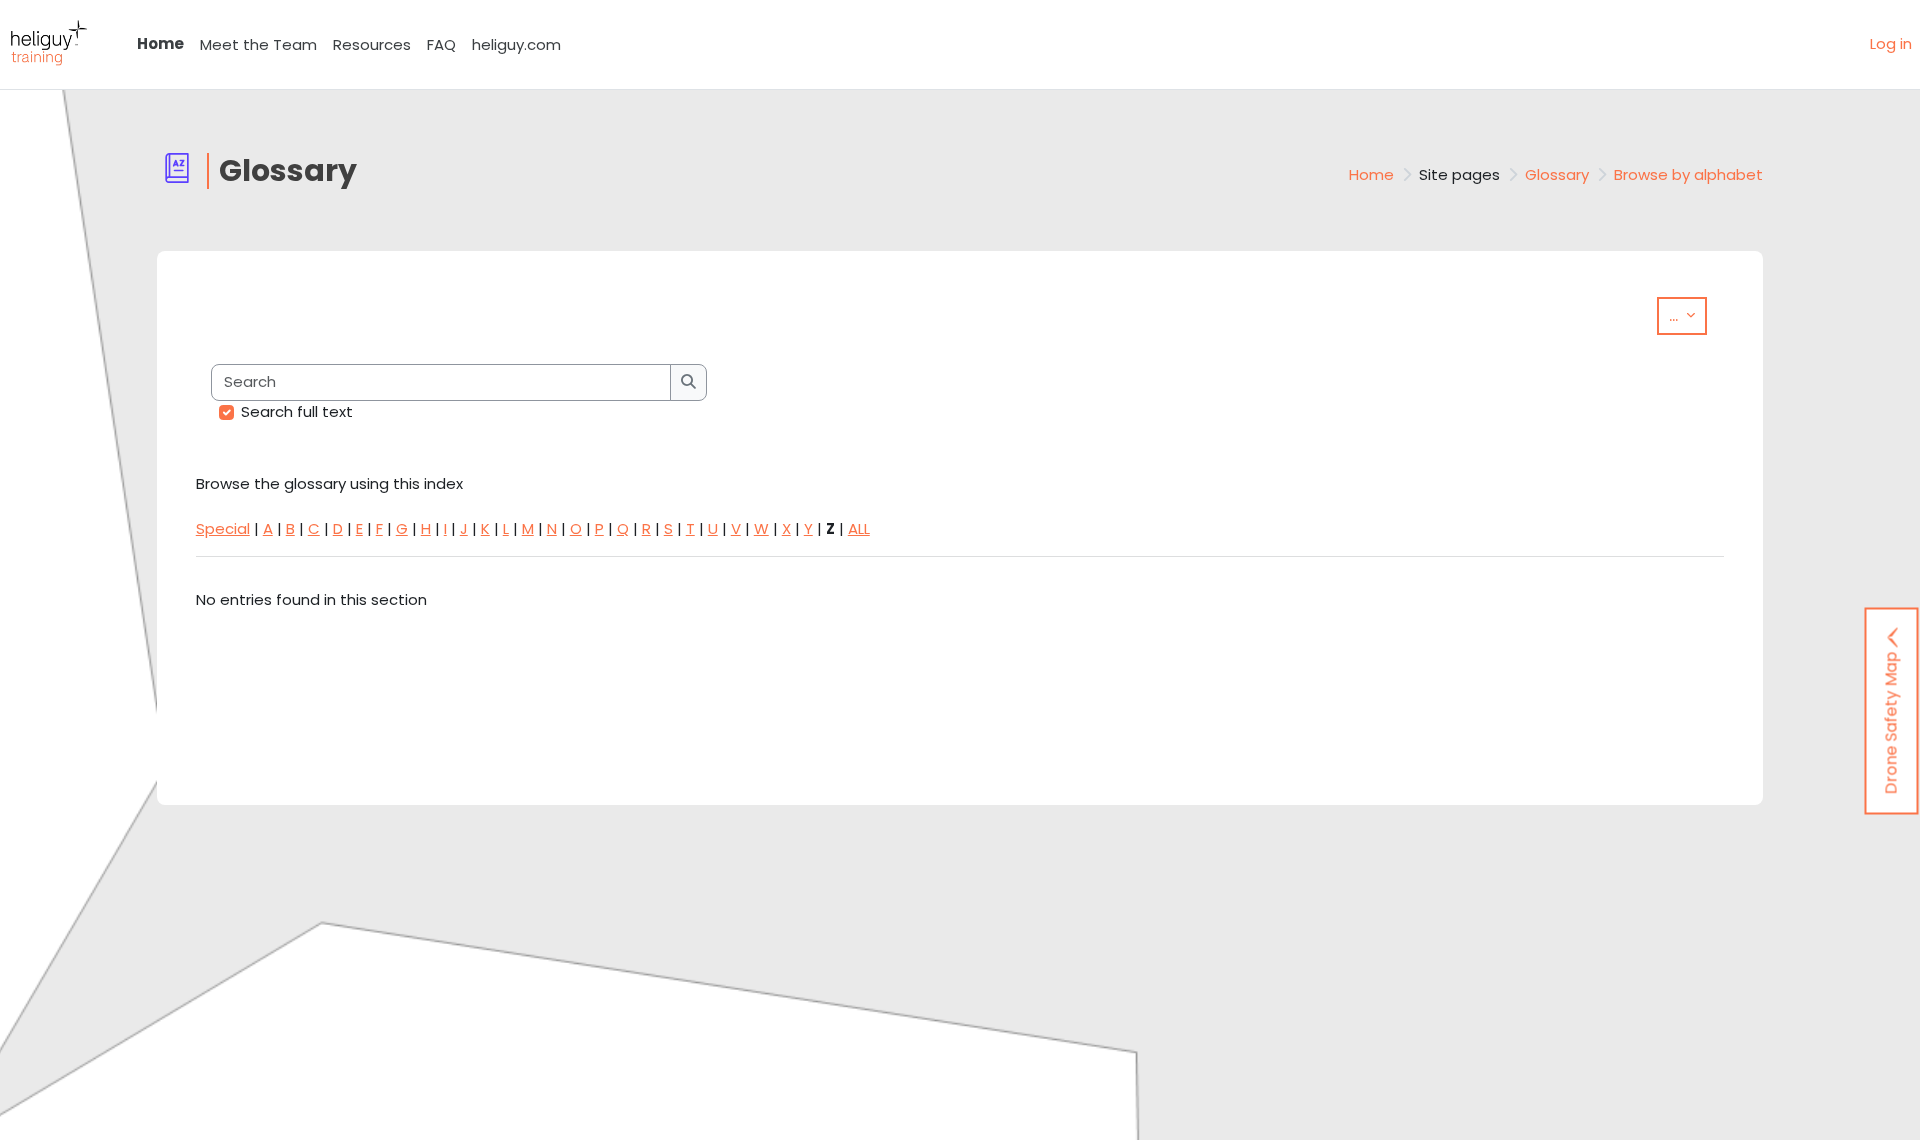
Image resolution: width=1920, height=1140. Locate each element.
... (1688, 315)
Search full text (297, 411)
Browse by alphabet (1688, 174)
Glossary (1557, 174)
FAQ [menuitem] (441, 44)
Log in (1891, 43)
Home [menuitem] (160, 43)
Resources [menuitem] (372, 44)
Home (1371, 174)
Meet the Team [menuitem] (258, 44)
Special (223, 528)
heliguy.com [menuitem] (516, 44)
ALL (859, 528)
